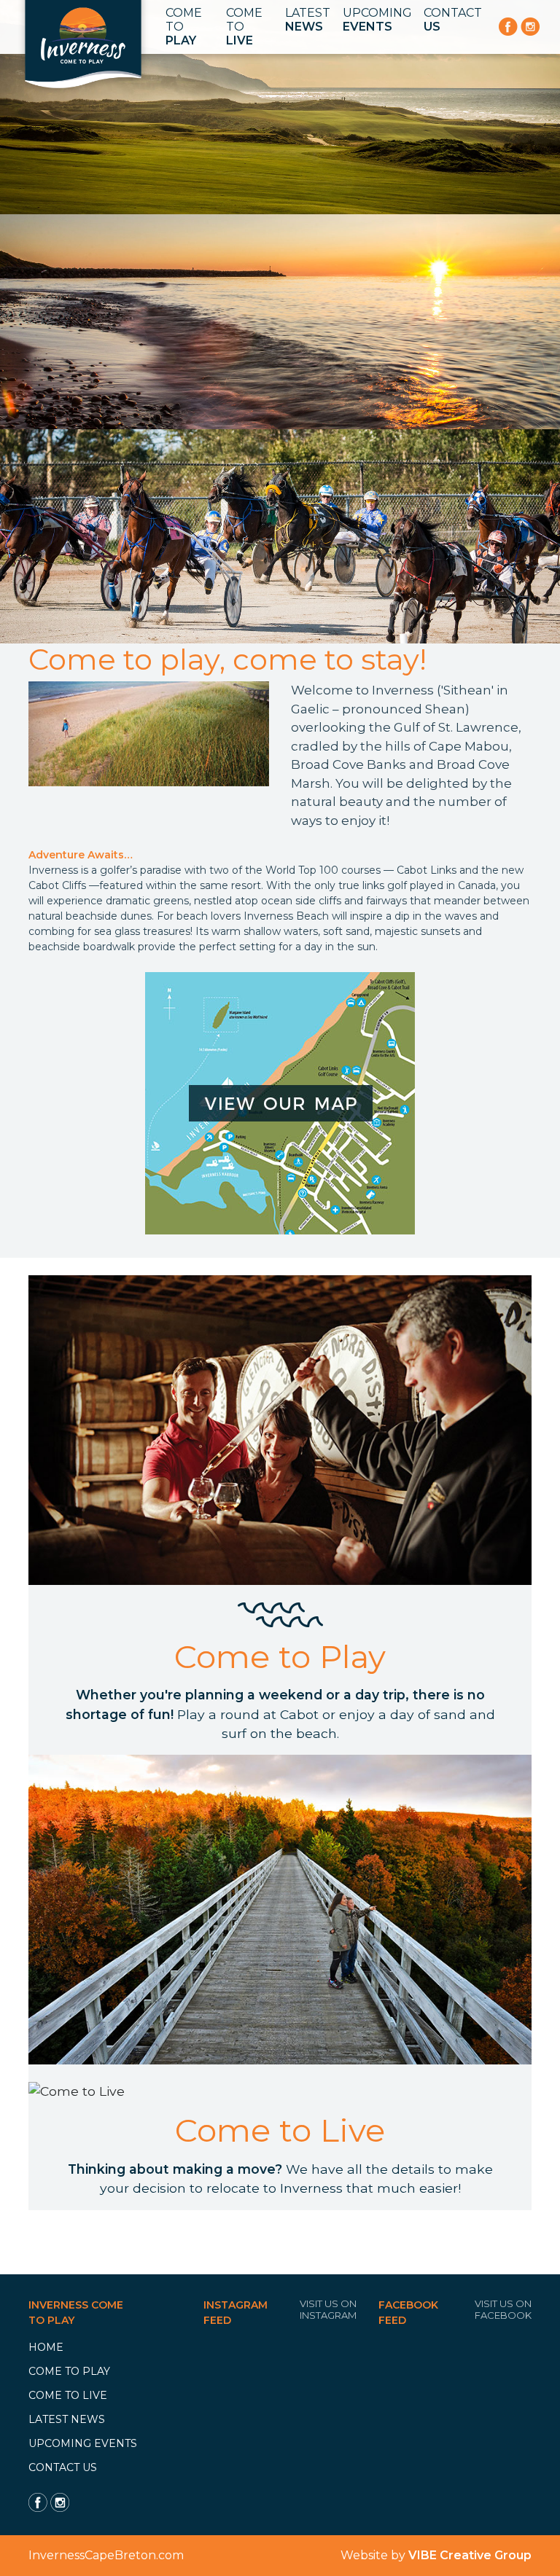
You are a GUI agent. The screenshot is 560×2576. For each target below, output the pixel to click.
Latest (308, 20)
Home (46, 2347)
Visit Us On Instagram (328, 2309)
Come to (184, 27)
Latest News (67, 2419)
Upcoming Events (83, 2443)
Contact (453, 20)
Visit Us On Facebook (503, 2309)
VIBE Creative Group (470, 2555)
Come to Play (69, 2371)
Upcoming (377, 20)
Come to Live (68, 2395)
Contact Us (63, 2467)
